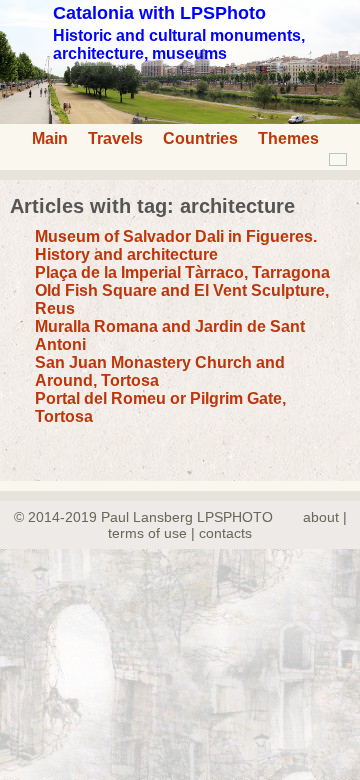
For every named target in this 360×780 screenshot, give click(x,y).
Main (50, 138)
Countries (200, 138)
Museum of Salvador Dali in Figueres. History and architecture (176, 245)
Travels (115, 138)
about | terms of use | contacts (227, 525)
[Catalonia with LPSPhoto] (180, 118)
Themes (288, 138)
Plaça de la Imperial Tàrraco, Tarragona (182, 272)
